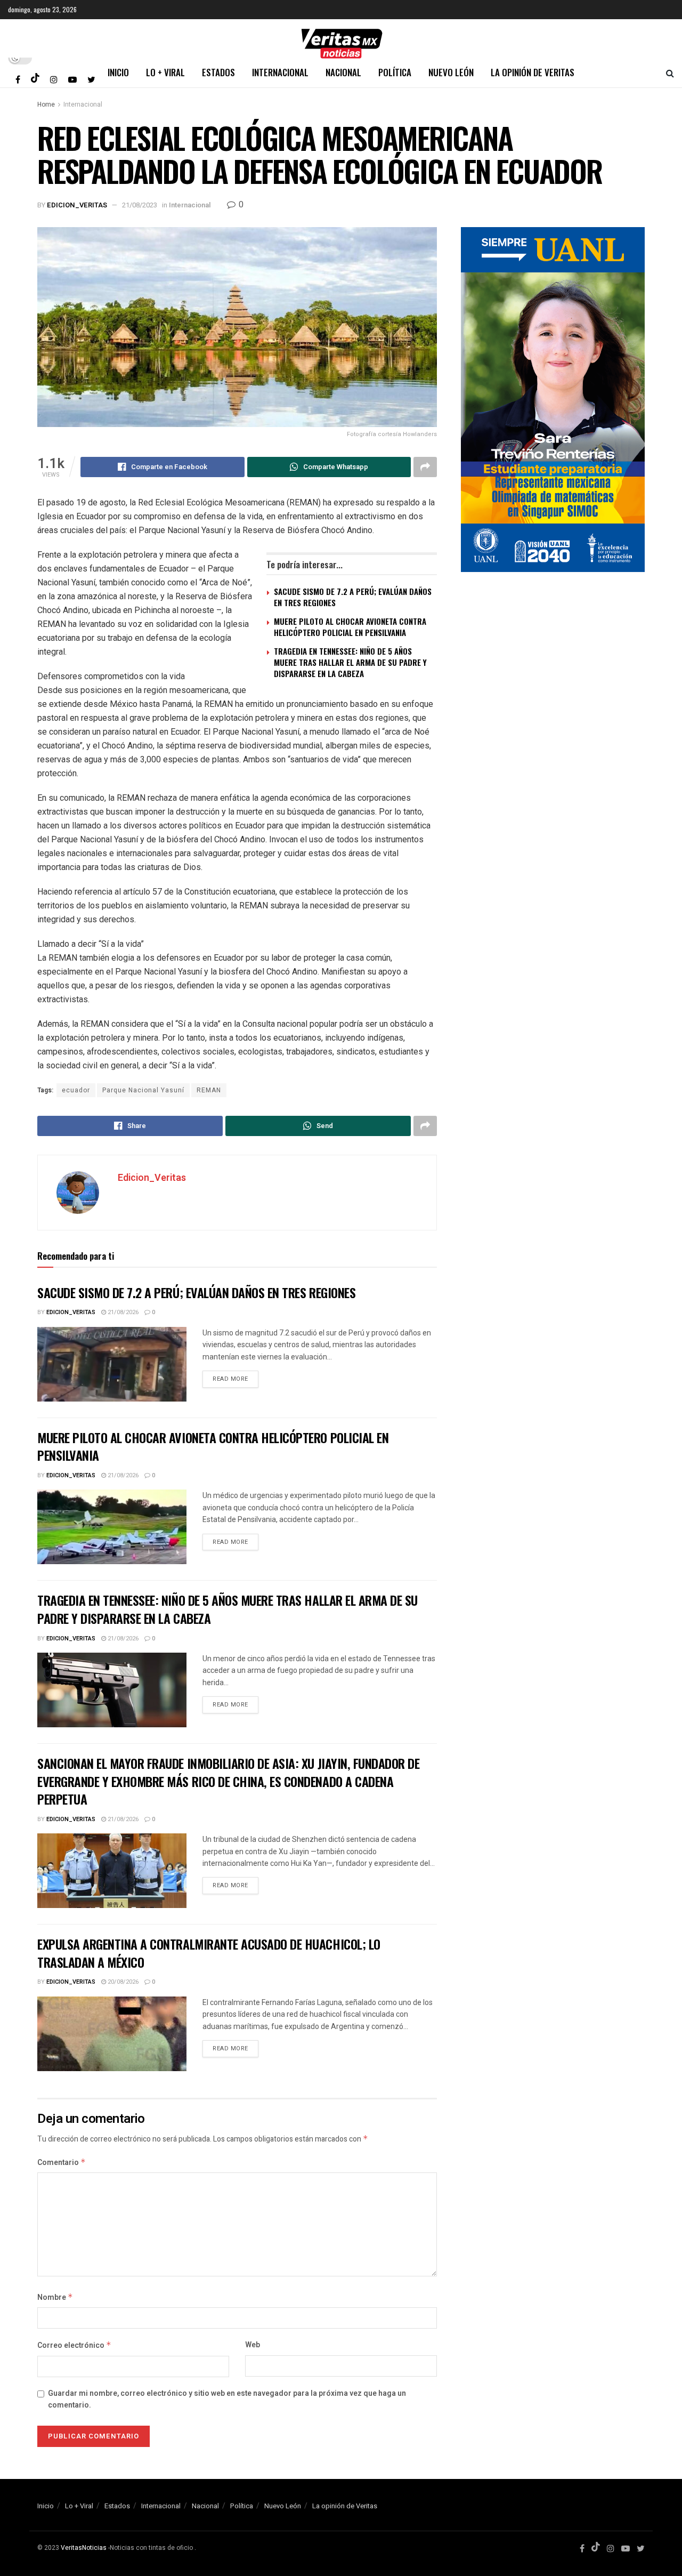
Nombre (55, 2297)
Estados (218, 72)
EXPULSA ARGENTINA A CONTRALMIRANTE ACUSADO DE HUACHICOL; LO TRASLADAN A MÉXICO (209, 1953)
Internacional (280, 72)
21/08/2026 (122, 1312)
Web (253, 2345)
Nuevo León (451, 72)
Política (395, 72)
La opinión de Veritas (533, 72)
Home (46, 104)
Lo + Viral (165, 72)
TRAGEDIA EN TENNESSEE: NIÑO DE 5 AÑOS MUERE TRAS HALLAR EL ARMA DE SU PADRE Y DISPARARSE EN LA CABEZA (350, 662)
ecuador (76, 1090)
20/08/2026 (122, 1982)
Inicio (118, 72)
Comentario (62, 2163)
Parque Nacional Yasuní (143, 1090)
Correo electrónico (74, 2345)
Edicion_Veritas (77, 205)
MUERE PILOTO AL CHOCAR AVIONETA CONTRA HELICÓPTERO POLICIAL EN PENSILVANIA (350, 627)
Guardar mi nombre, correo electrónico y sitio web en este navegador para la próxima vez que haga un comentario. (227, 2399)
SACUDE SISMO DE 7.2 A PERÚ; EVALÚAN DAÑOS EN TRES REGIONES (353, 597)
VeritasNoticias (84, 2548)
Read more (230, 1379)
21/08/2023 (140, 205)
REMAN (209, 1090)
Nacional (343, 72)
